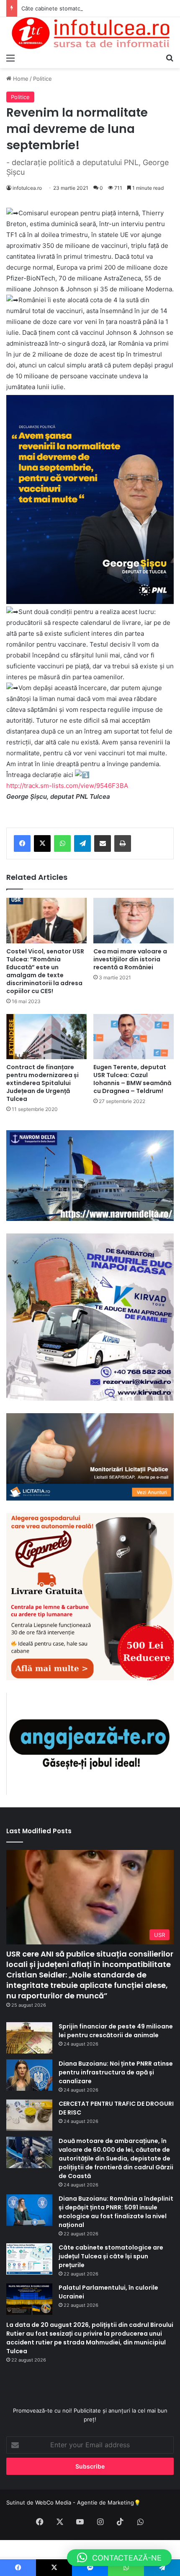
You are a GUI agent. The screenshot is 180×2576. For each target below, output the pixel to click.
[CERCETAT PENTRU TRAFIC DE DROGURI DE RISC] (29, 2115)
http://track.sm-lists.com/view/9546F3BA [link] (67, 786)
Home (20, 79)
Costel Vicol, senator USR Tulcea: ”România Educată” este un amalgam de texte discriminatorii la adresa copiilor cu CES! (45, 971)
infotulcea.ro (27, 188)
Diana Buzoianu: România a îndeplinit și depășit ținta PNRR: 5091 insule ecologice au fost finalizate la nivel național (116, 2212)
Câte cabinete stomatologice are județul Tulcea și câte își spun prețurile (111, 2256)
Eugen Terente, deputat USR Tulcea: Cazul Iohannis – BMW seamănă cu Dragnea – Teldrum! (132, 1079)
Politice (42, 79)
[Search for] (170, 58)
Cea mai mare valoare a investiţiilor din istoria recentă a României (130, 959)
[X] (42, 843)
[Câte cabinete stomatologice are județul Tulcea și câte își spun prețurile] (29, 2259)
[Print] (123, 843)
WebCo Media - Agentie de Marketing (85, 2502)
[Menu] (10, 58)
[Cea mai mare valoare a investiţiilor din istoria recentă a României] (134, 920)
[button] (119, 2558)
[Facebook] (22, 843)
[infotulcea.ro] (90, 33)
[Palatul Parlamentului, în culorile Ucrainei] (29, 2299)
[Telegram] (82, 843)
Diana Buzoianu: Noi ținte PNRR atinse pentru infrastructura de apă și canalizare (116, 2072)
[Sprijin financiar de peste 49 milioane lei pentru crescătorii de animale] (29, 2038)
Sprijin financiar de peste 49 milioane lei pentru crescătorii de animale (116, 2031)
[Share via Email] (103, 843)
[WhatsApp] (62, 843)
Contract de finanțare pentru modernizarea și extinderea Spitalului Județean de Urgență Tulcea (42, 1083)
